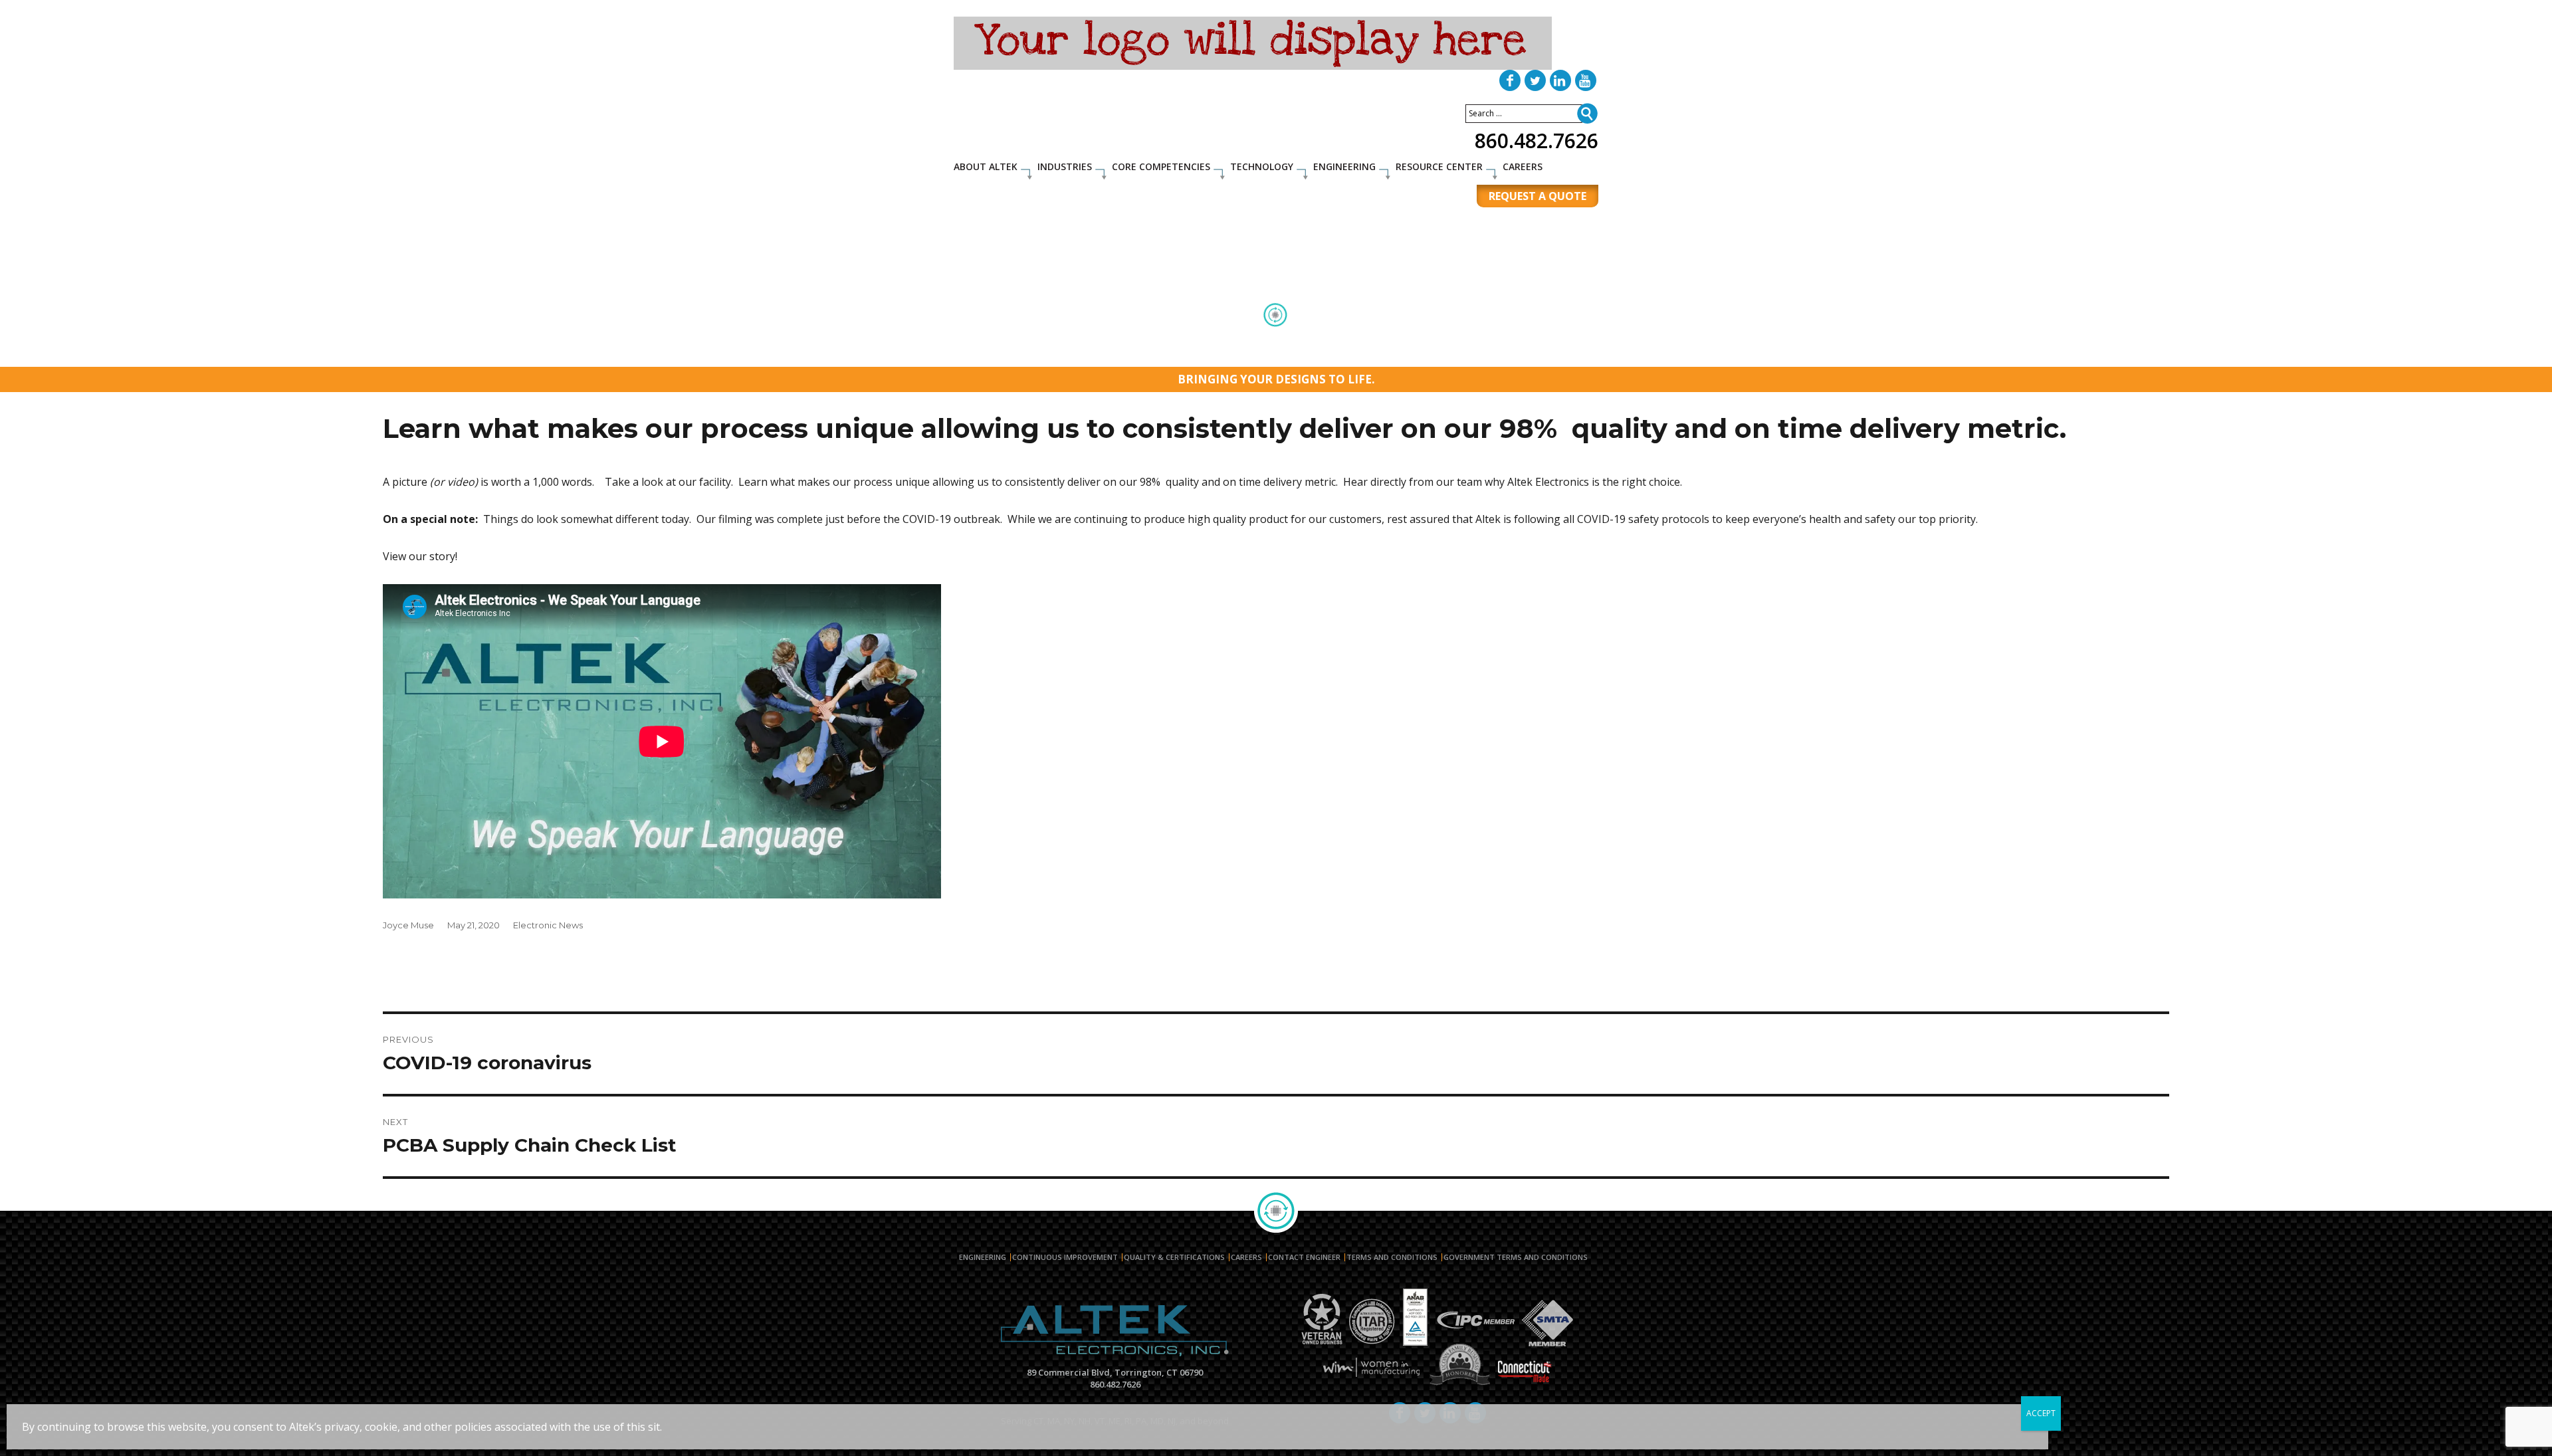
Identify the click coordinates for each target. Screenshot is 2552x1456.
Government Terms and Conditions (1516, 1257)
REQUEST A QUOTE (1538, 196)
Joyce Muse (408, 925)
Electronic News (548, 925)
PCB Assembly (991, 337)
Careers (1523, 166)
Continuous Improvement (1065, 1257)
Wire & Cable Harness (1267, 337)
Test (1434, 337)
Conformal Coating (1368, 337)
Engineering (1344, 166)
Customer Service (1514, 353)
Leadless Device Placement (1335, 353)
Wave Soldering (1228, 353)
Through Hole (1142, 337)
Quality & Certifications (1174, 1257)
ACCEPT (2041, 1413)
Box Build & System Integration (1113, 353)
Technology (1262, 166)
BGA (1197, 337)
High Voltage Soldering (1509, 337)
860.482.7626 (1537, 141)
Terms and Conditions (1392, 1257)
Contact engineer (1304, 1257)
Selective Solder (997, 353)
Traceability (1435, 353)
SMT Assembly (1066, 337)
